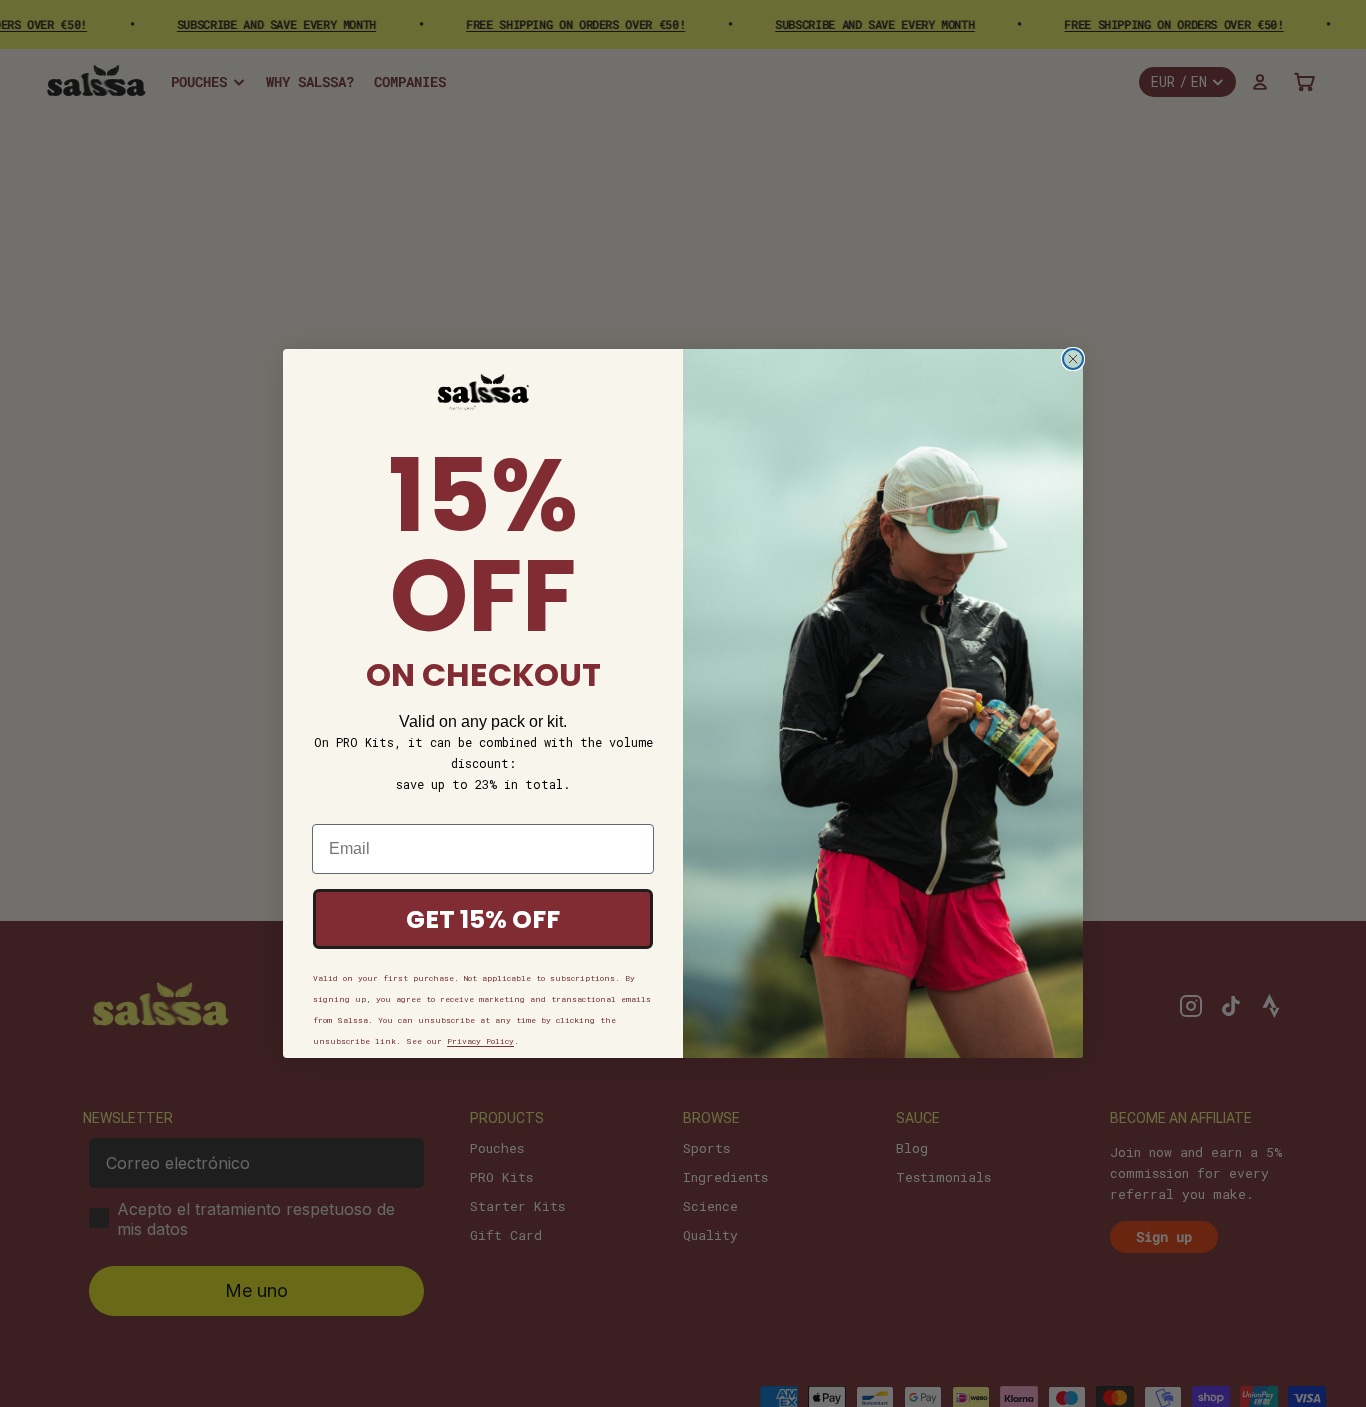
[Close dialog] (1073, 359)
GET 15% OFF (483, 919)
